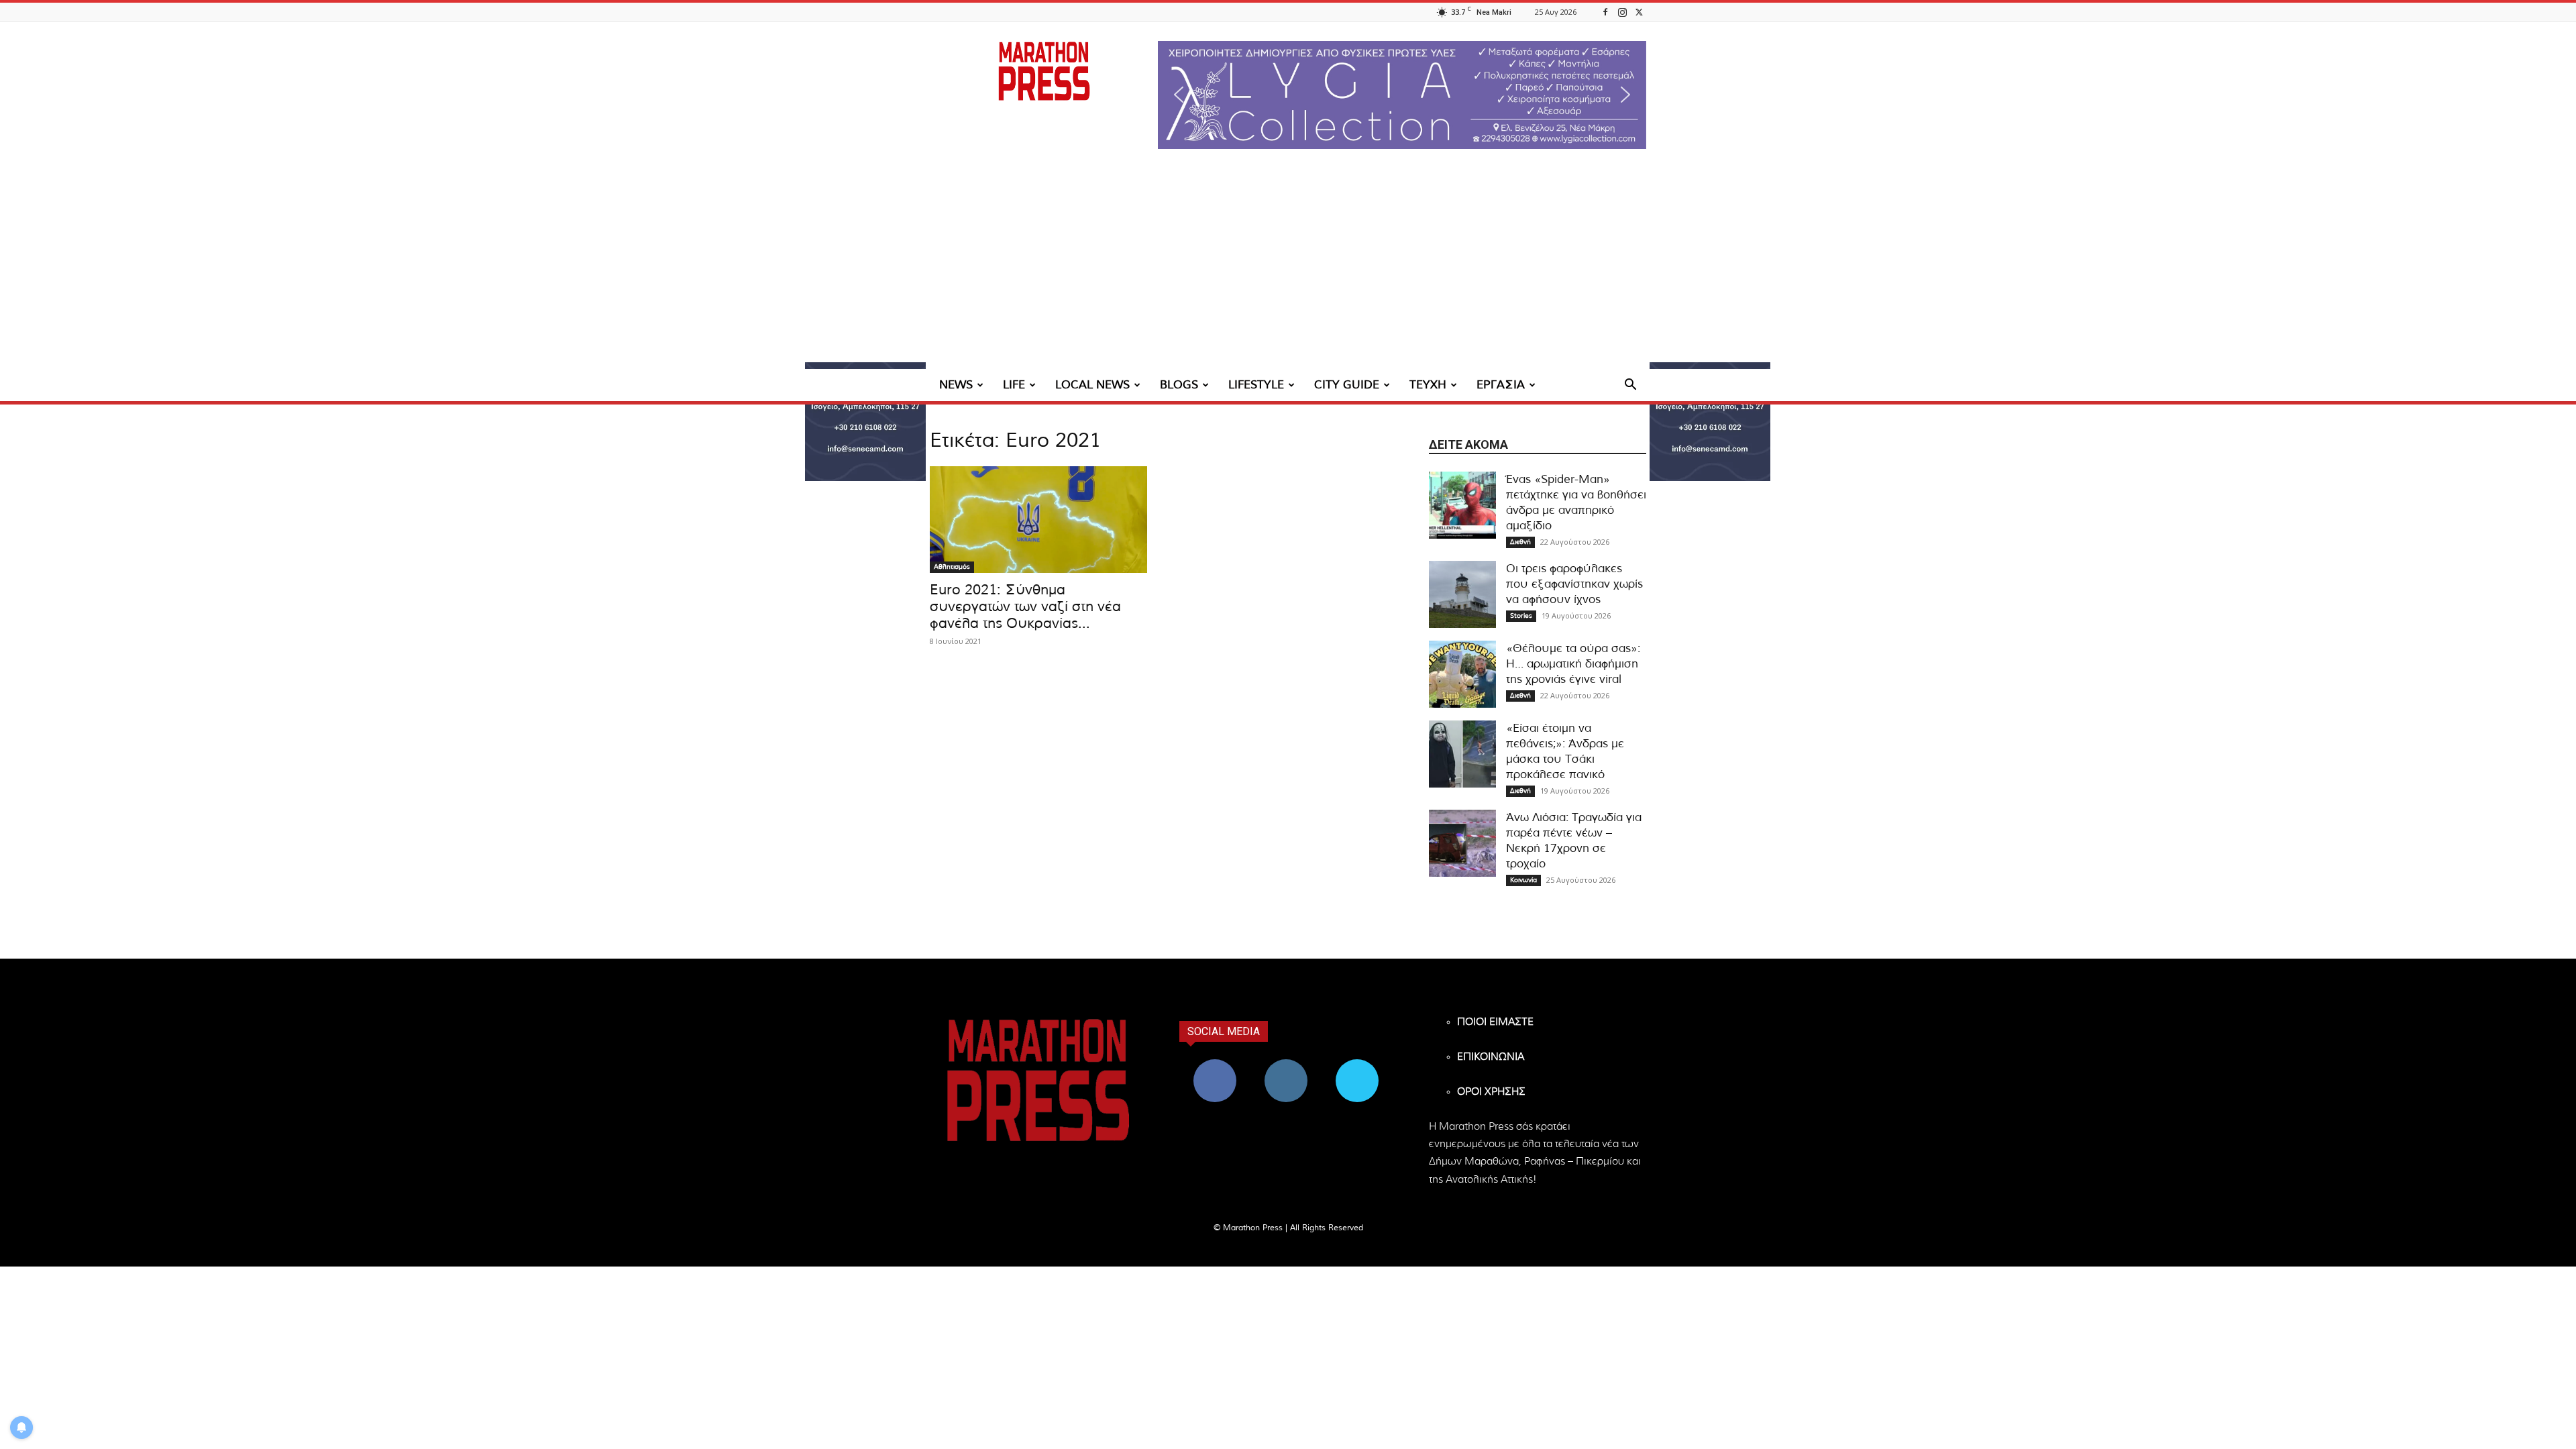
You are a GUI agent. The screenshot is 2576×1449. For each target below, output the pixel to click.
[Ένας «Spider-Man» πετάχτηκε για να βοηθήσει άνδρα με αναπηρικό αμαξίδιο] (1462, 505)
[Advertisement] (1288, 268)
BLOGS (1179, 385)
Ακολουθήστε (1286, 1064)
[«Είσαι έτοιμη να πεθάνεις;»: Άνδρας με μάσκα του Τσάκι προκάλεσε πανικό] (1462, 754)
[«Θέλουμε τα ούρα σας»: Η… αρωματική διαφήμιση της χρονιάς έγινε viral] (1462, 674)
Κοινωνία (1523, 880)
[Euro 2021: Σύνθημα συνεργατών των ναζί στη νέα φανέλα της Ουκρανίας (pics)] (1038, 520)
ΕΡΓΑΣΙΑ (1501, 385)
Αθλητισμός (952, 567)
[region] (1402, 95)
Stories (1521, 616)
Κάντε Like (1215, 1064)
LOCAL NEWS (1092, 385)
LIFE (1014, 385)
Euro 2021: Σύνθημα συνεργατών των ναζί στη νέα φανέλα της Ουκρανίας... (1025, 607)
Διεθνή (1520, 542)
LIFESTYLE (1256, 385)
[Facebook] (1605, 12)
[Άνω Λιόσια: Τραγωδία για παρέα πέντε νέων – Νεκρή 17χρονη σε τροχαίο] (1462, 843)
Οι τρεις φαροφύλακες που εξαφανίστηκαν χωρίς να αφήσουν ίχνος (1574, 584)
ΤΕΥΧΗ (1428, 385)
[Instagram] (1622, 12)
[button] (1402, 95)
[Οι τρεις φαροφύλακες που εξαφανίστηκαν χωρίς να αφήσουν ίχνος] (1462, 594)
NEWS (956, 385)
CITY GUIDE (1347, 385)
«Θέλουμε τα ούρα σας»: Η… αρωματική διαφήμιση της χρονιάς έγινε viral (1573, 664)
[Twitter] (1639, 12)
